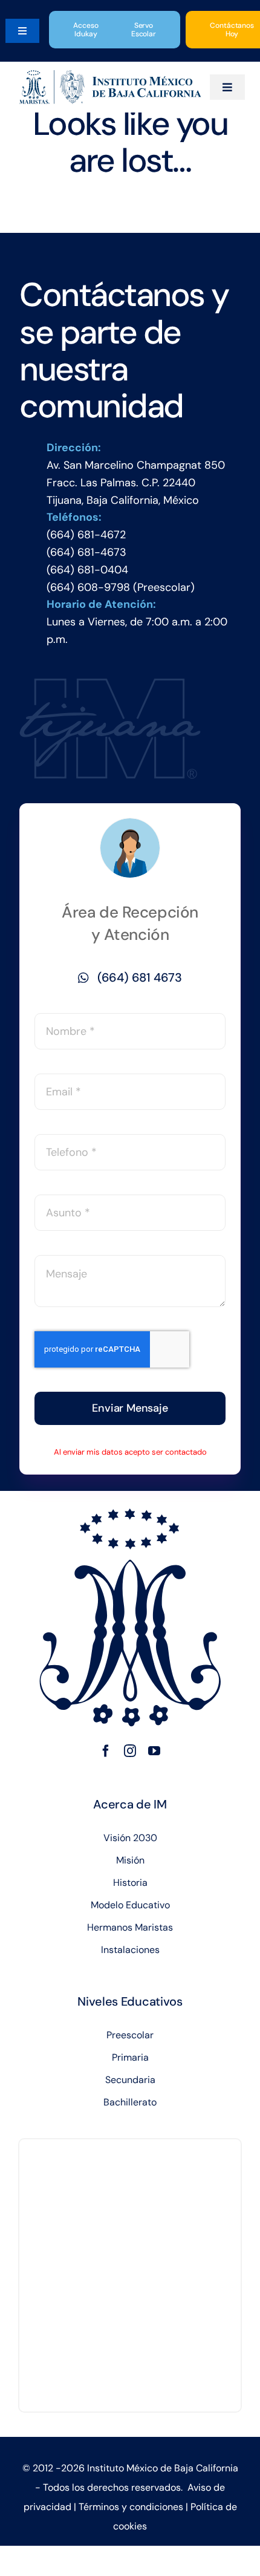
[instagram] (130, 1751)
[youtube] (154, 1751)
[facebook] (106, 1751)
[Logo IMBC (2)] (110, 76)
